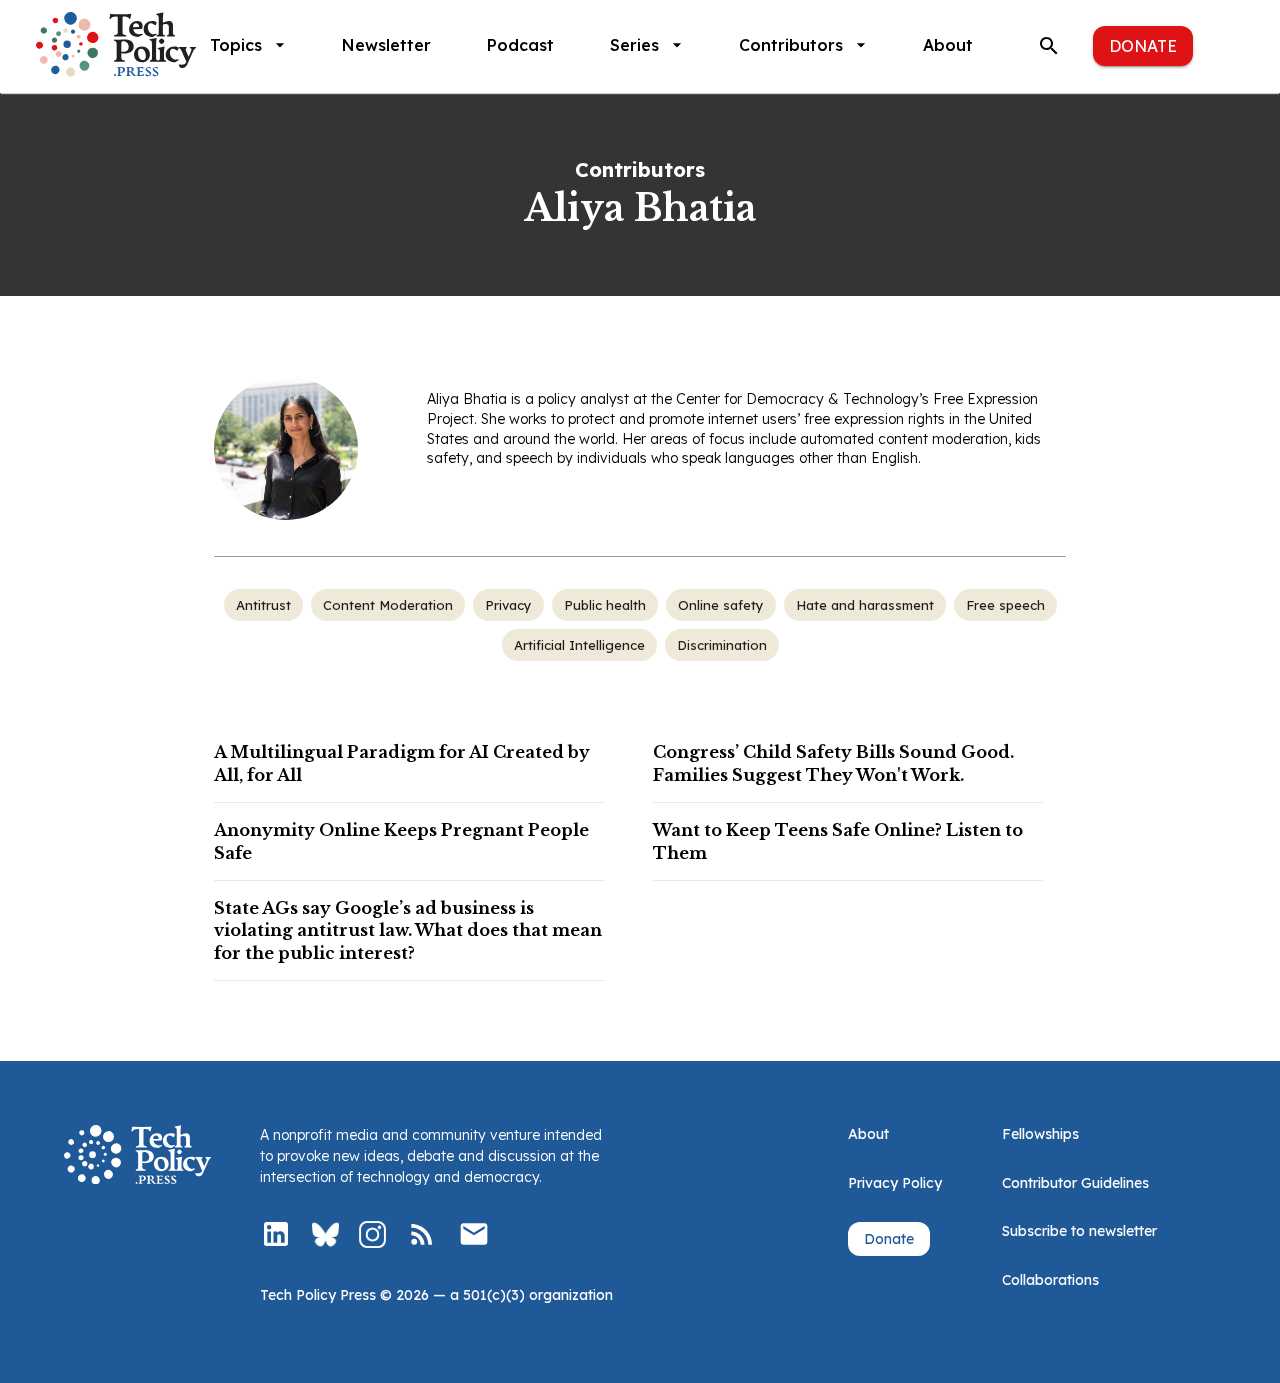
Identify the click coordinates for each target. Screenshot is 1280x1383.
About (948, 45)
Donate (1143, 46)
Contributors (791, 45)
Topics (236, 45)
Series (634, 45)
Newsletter (386, 45)
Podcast (520, 45)
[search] (1049, 46)
